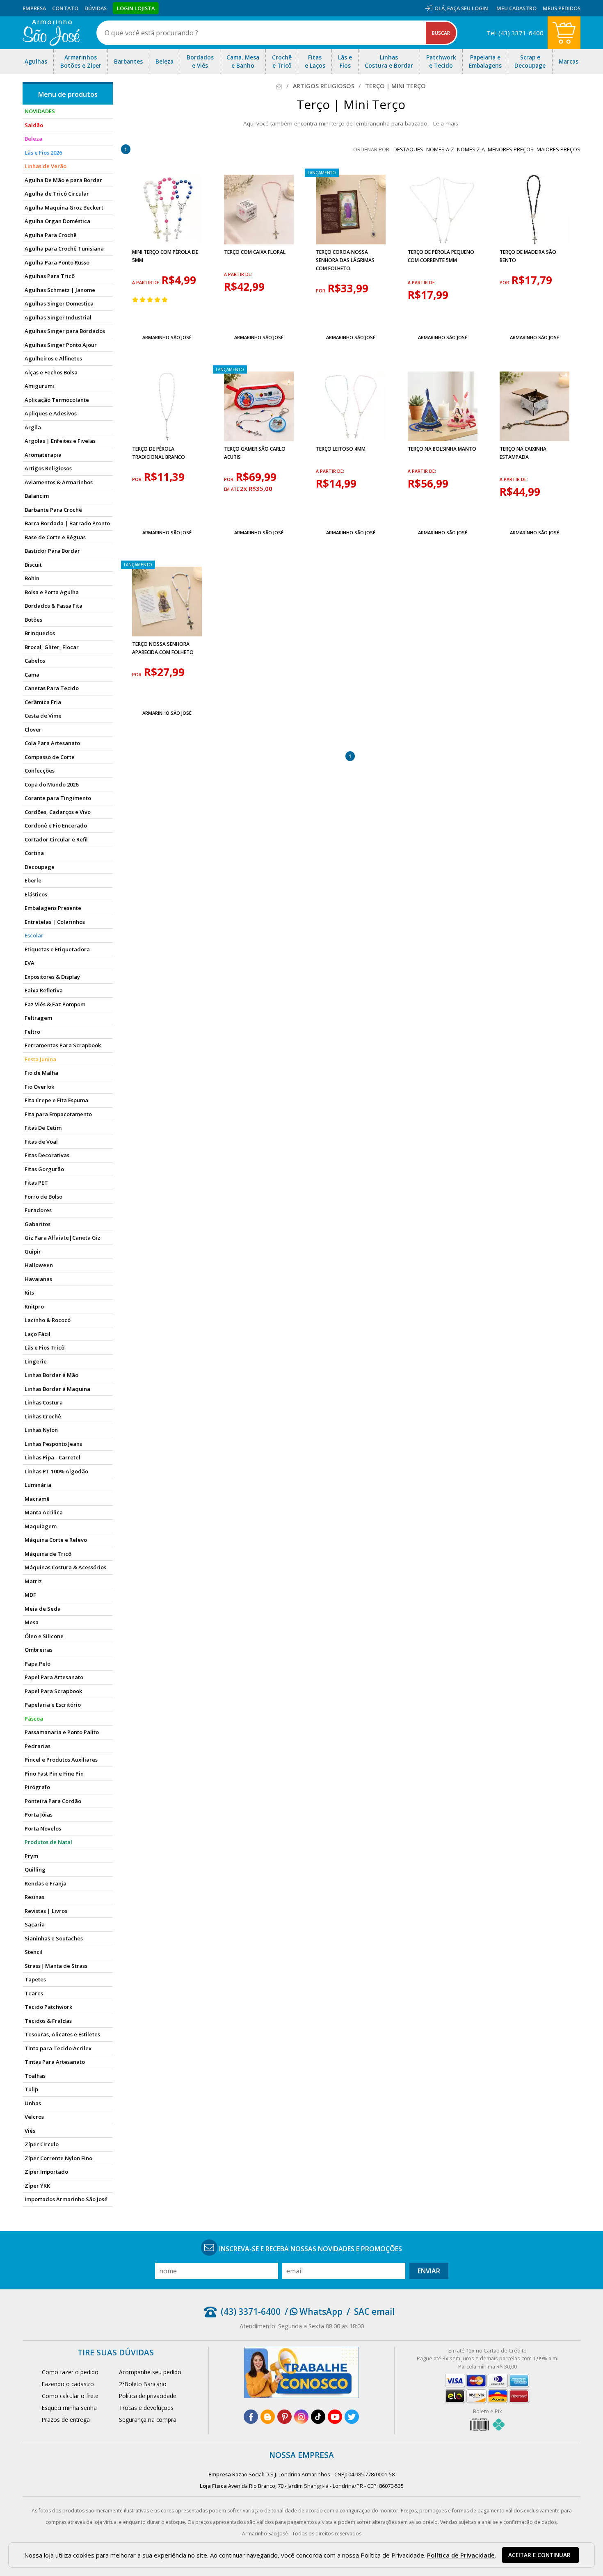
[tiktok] (318, 2417)
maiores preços (558, 149)
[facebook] (251, 2417)
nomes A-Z (440, 149)
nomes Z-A (471, 149)
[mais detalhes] (167, 318)
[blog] (268, 2417)
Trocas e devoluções (146, 2408)
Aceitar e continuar (539, 2555)
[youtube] (335, 2417)
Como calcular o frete (70, 2396)
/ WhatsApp (314, 2312)
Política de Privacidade (461, 2555)
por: (322, 291)
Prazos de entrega (66, 2420)
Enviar (429, 2271)
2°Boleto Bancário (143, 2384)
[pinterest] (284, 2417)
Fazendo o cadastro (68, 2384)
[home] (51, 33)
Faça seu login (468, 8)
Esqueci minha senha (69, 2408)
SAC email (374, 2312)
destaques (408, 149)
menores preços (511, 149)
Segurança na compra (148, 2420)
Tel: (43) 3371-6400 (515, 33)
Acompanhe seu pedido (150, 2372)
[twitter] (352, 2417)
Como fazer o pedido (70, 2372)
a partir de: (147, 283)
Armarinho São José (167, 337)
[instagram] (301, 2417)
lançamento (322, 173)
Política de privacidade (148, 2396)
